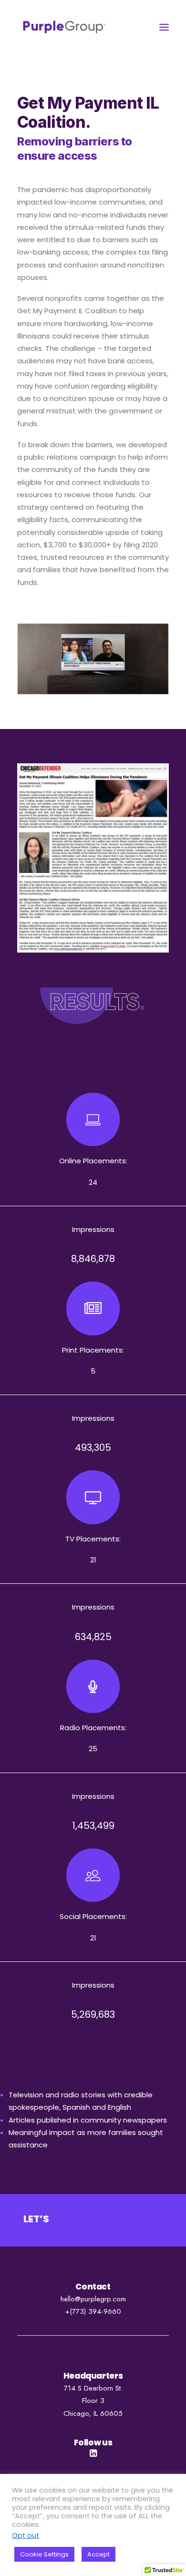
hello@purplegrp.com (93, 2299)
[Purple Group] (64, 27)
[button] (164, 27)
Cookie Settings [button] (44, 2554)
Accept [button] (98, 2554)
